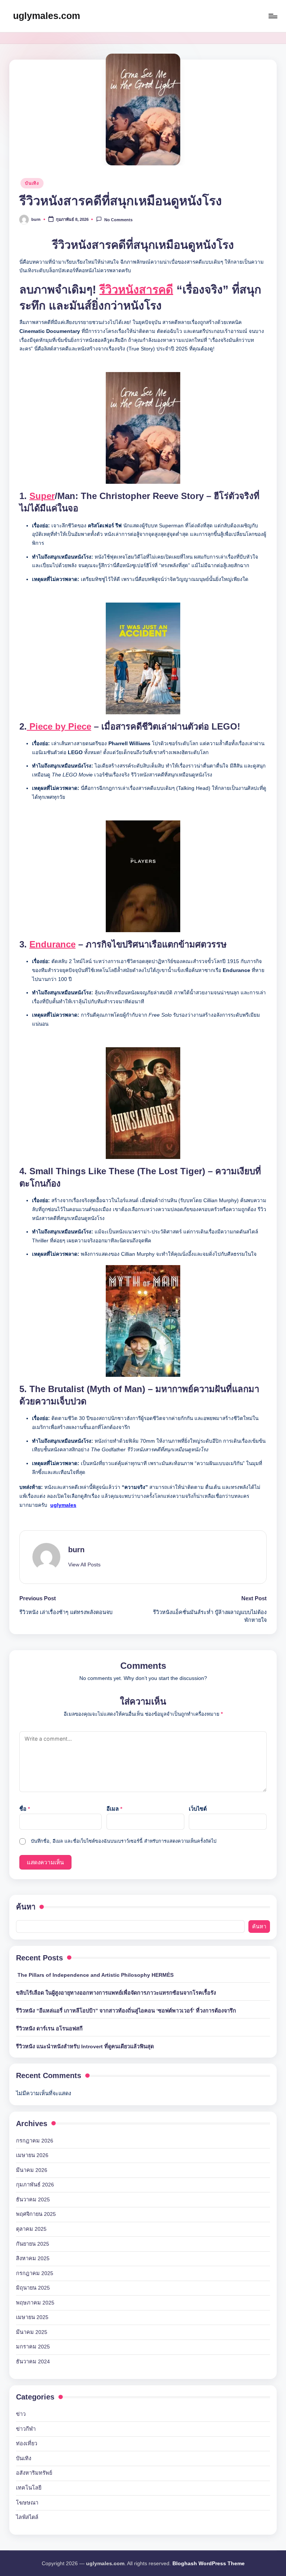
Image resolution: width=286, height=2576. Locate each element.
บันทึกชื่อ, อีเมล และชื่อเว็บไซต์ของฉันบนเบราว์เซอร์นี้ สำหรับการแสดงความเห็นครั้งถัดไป (124, 1841)
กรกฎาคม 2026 (35, 2141)
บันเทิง (32, 183)
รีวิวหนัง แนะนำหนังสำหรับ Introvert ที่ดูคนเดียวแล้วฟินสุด (85, 2046)
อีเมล (114, 1809)
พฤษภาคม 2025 (35, 2303)
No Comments (118, 220)
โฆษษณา (27, 2503)
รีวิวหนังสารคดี (136, 289)
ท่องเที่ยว (27, 2443)
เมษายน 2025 (32, 2317)
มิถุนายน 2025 (33, 2288)
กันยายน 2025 (33, 2244)
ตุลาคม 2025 (31, 2229)
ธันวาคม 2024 (33, 2361)
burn (76, 1550)
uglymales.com (47, 16)
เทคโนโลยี (29, 2488)
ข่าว (21, 2414)
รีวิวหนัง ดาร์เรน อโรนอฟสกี (49, 2029)
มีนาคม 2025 (32, 2332)
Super (42, 496)
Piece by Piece (59, 727)
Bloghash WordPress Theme (209, 2563)
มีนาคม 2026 (32, 2170)
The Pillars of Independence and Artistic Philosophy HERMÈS (95, 1975)
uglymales (63, 1505)
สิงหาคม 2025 (33, 2258)
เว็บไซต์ (198, 1809)
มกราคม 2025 (33, 2347)
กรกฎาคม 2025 (35, 2273)
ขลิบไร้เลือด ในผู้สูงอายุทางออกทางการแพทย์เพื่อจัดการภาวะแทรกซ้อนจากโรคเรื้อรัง (116, 1993)
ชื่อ (25, 1809)
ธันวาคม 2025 (33, 2199)
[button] (84, 1565)
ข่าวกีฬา (26, 2429)
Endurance (53, 944)
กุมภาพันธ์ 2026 (35, 2185)
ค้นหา (26, 1907)
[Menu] (272, 16)
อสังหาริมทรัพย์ (34, 2473)
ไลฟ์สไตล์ (27, 2517)
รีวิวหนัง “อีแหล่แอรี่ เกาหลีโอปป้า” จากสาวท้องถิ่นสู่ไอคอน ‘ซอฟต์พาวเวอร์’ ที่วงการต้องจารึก (126, 2011)
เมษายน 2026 (32, 2155)
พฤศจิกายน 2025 (36, 2214)
